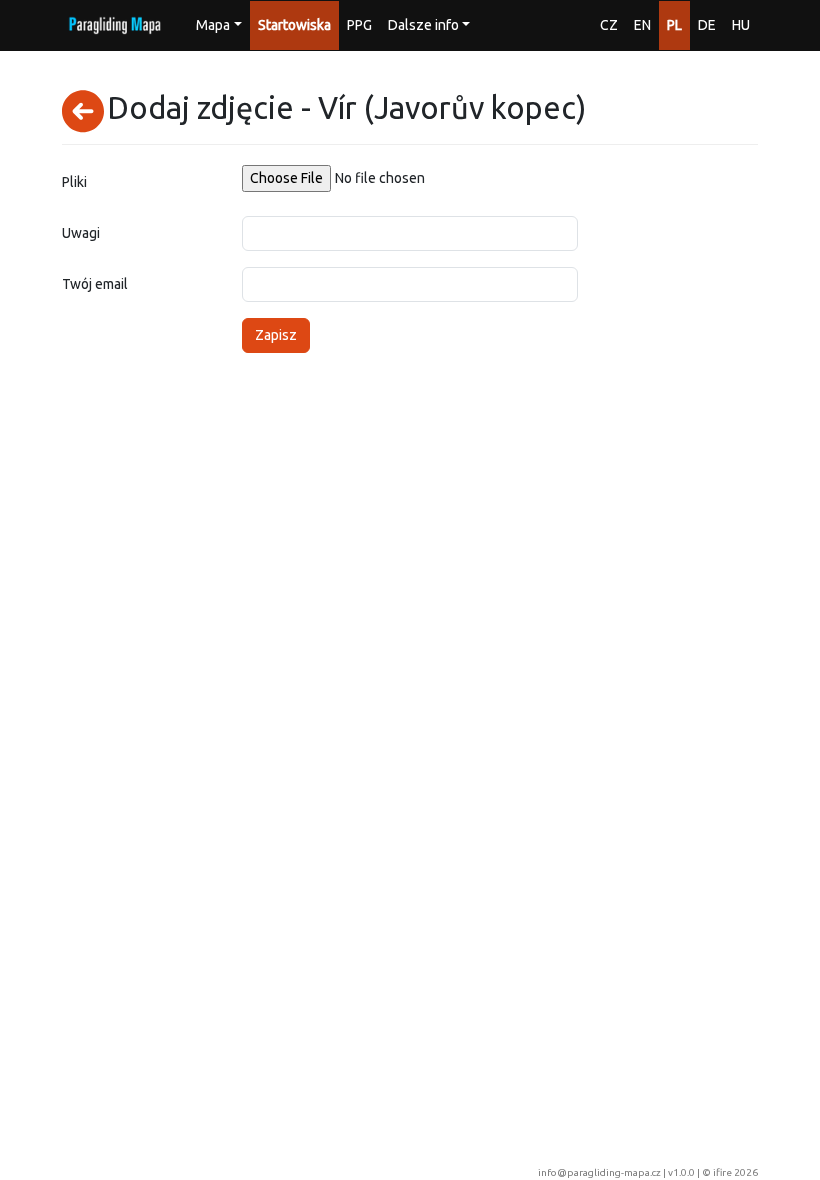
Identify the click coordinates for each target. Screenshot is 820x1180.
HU (741, 25)
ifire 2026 (735, 1172)
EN (642, 25)
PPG (359, 25)
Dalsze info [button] (423, 25)
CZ (609, 25)
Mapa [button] (213, 25)
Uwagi (81, 233)
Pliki (74, 182)
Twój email (95, 284)
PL (674, 25)
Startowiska (294, 25)
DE (707, 25)
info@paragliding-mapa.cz (599, 1172)
